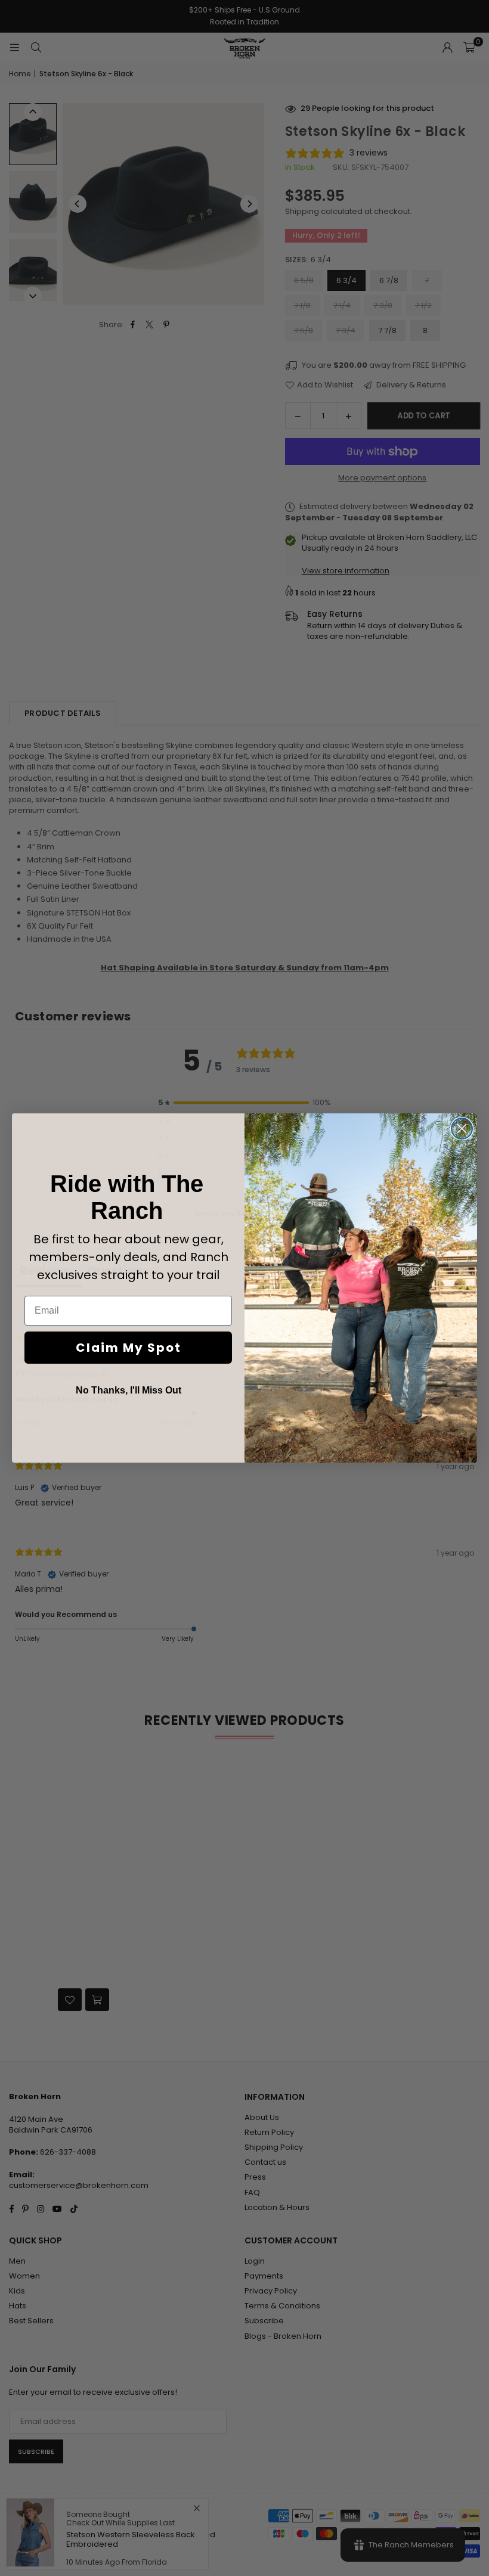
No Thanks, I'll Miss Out (129, 1390)
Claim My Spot (129, 1348)
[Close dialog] (462, 1129)
